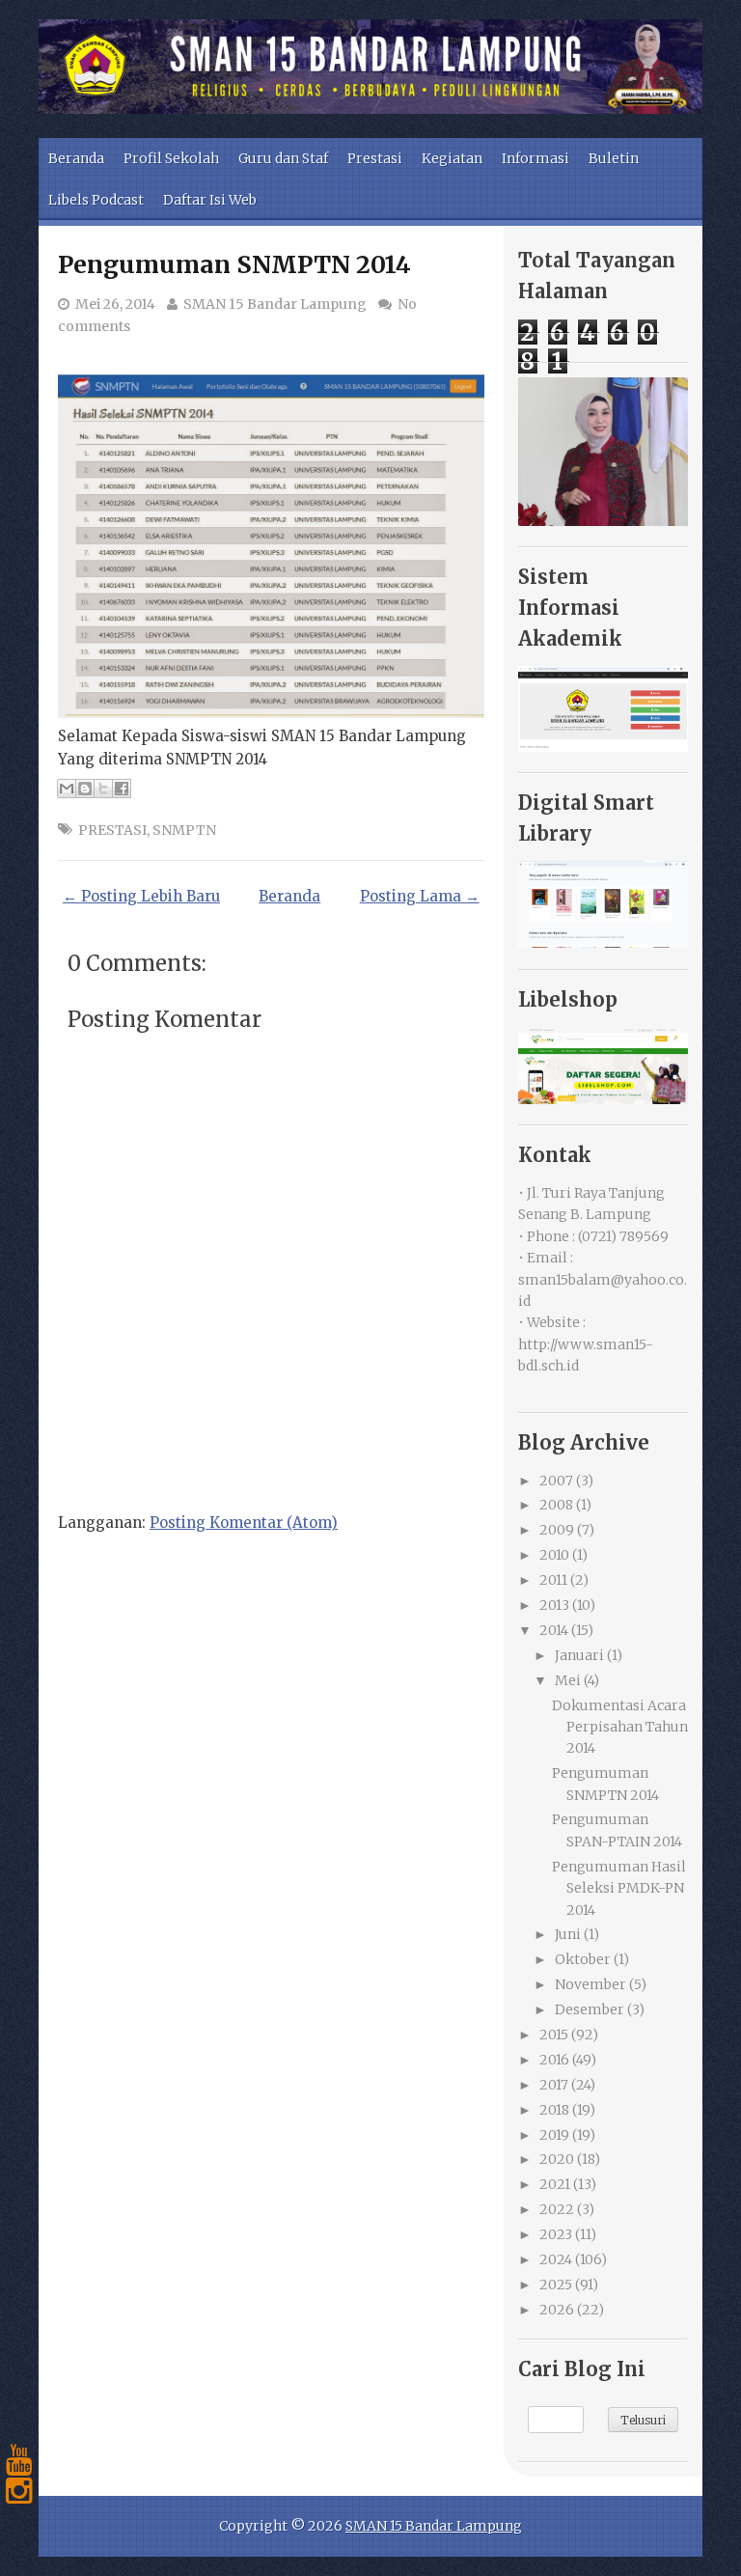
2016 (554, 2060)
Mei (568, 1680)
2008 (556, 1505)
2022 (557, 2209)
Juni (568, 1934)
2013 (554, 1605)
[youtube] (19, 2460)
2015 (554, 2035)
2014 (554, 1630)
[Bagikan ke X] (103, 789)
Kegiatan (452, 158)
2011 (553, 1580)
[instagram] (19, 2491)
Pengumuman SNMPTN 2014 (234, 264)
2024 (556, 2259)
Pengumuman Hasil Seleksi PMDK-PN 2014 (619, 1888)
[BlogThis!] (85, 789)
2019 (554, 2135)
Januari (579, 1655)
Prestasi (375, 158)
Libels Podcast (96, 200)
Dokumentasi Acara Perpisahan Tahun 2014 (620, 1727)
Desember (590, 2009)
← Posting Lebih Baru (141, 896)
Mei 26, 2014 (115, 304)
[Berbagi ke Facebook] (122, 789)
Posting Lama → (420, 896)
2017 (554, 2085)
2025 (556, 2285)
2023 (556, 2234)
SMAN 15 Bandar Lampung (275, 304)
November (590, 1984)
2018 (554, 2110)
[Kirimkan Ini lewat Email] (67, 789)
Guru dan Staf (283, 158)
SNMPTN (184, 830)
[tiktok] (19, 2522)
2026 (557, 2310)
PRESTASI (112, 830)
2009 (557, 1530)
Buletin (614, 158)
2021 (555, 2184)
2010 (554, 1555)
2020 (557, 2159)
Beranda (76, 158)
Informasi (535, 158)
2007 (556, 1481)
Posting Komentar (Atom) (244, 1523)
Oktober (583, 1959)
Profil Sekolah (171, 158)
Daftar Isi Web (210, 200)
